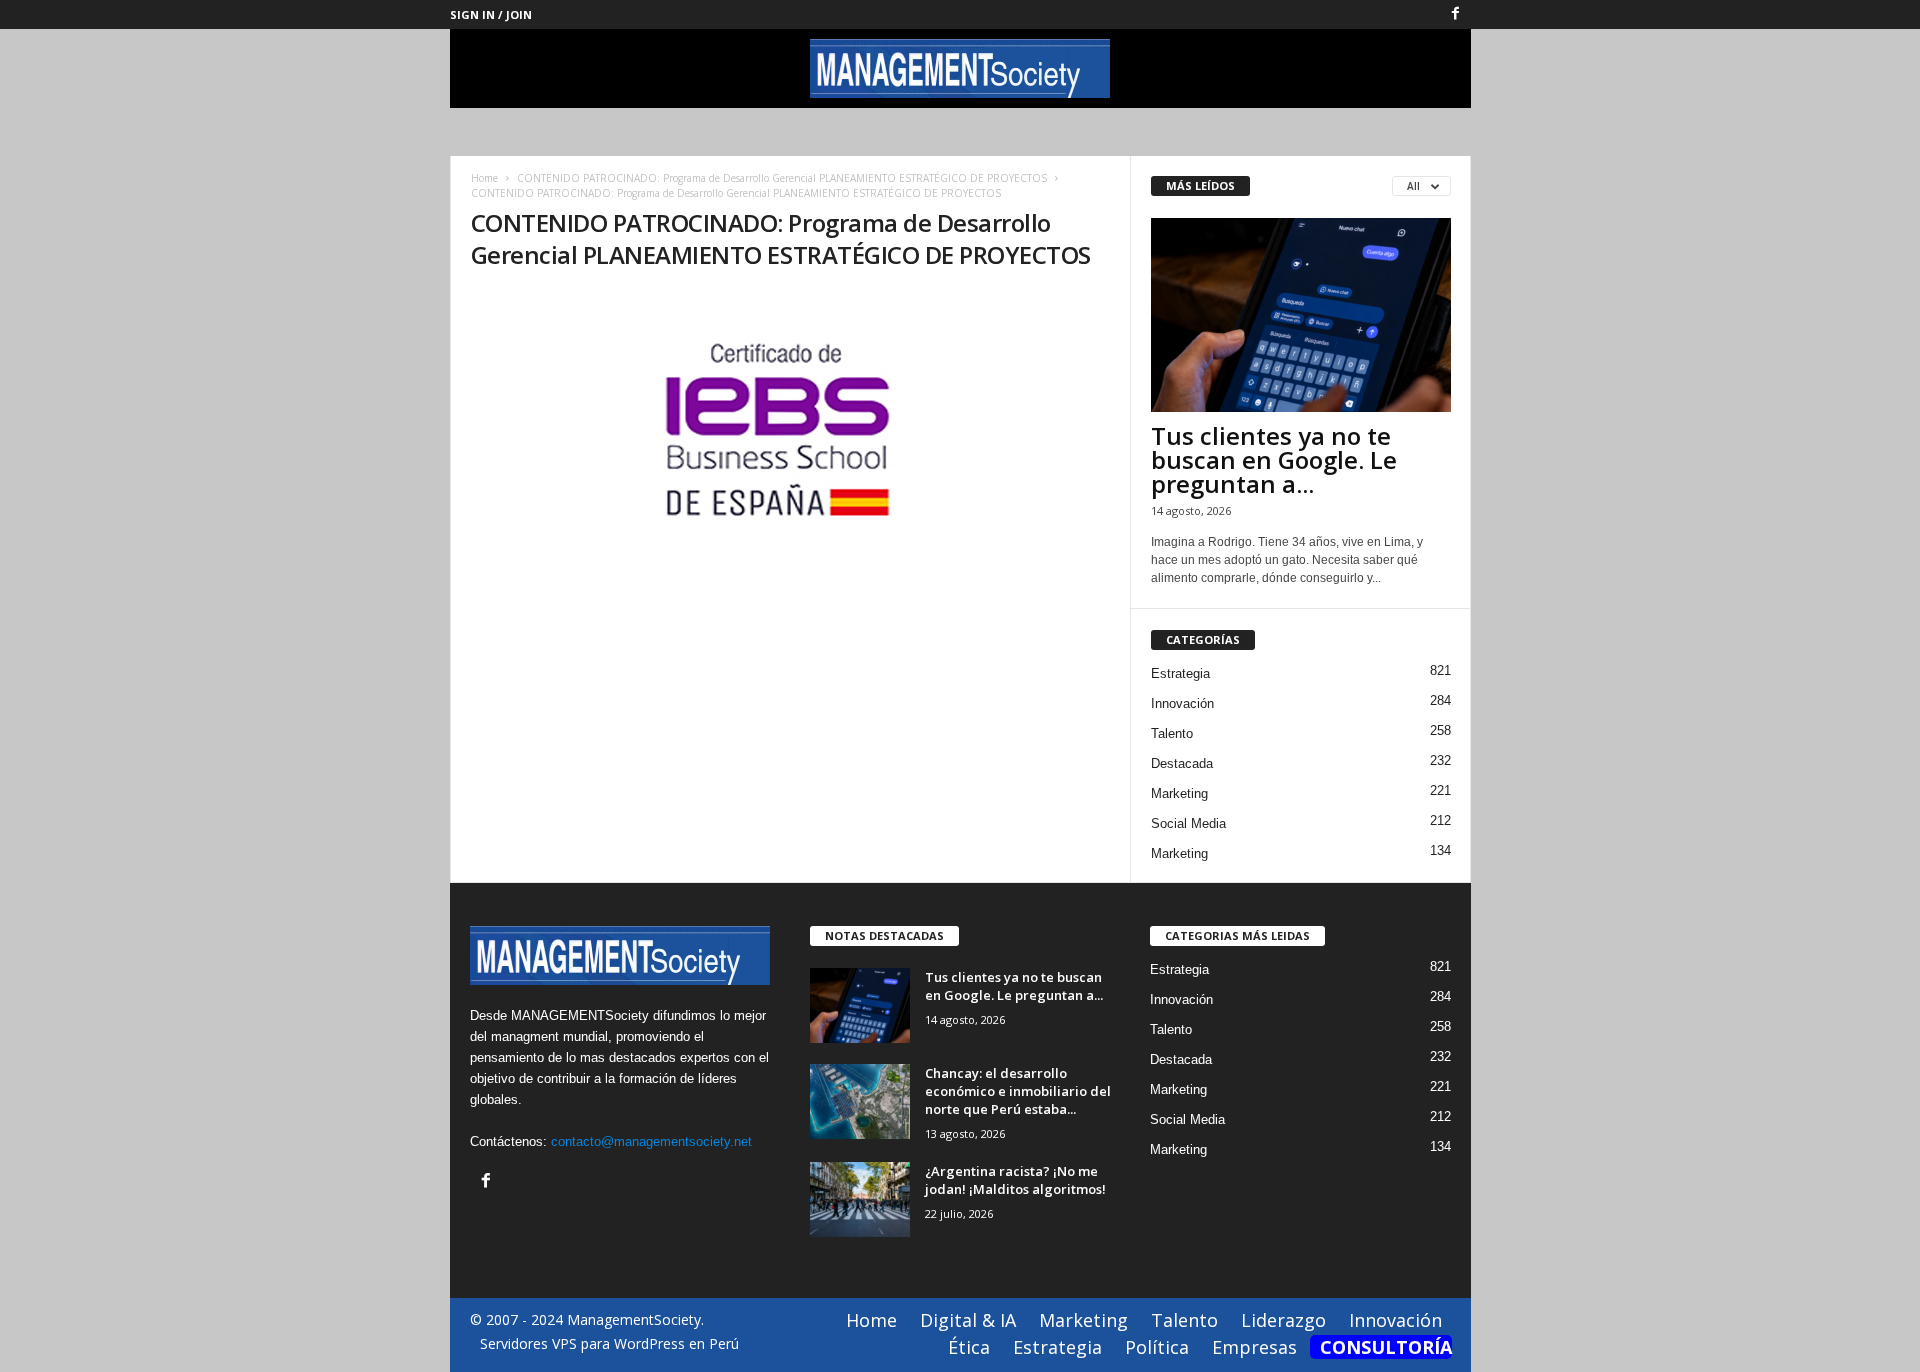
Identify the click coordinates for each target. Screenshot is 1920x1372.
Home (484, 178)
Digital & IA (968, 1320)
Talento (1172, 733)
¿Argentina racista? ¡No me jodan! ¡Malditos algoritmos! (1015, 1180)
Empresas (1254, 1347)
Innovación (1182, 703)
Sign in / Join (491, 14)
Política (1157, 1347)
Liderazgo (1283, 1320)
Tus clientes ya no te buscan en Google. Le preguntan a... (1274, 459)
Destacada (1182, 763)
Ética (969, 1347)
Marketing (1179, 793)
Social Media (1188, 823)
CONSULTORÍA (1386, 1347)
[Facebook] (1456, 14)
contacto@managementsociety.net (651, 1141)
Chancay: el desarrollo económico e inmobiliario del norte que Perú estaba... (1018, 1091)
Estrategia (1180, 673)
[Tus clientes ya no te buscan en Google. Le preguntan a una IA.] (1301, 315)
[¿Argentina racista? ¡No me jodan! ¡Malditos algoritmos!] (860, 1199)
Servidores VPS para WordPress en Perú (609, 1343)
